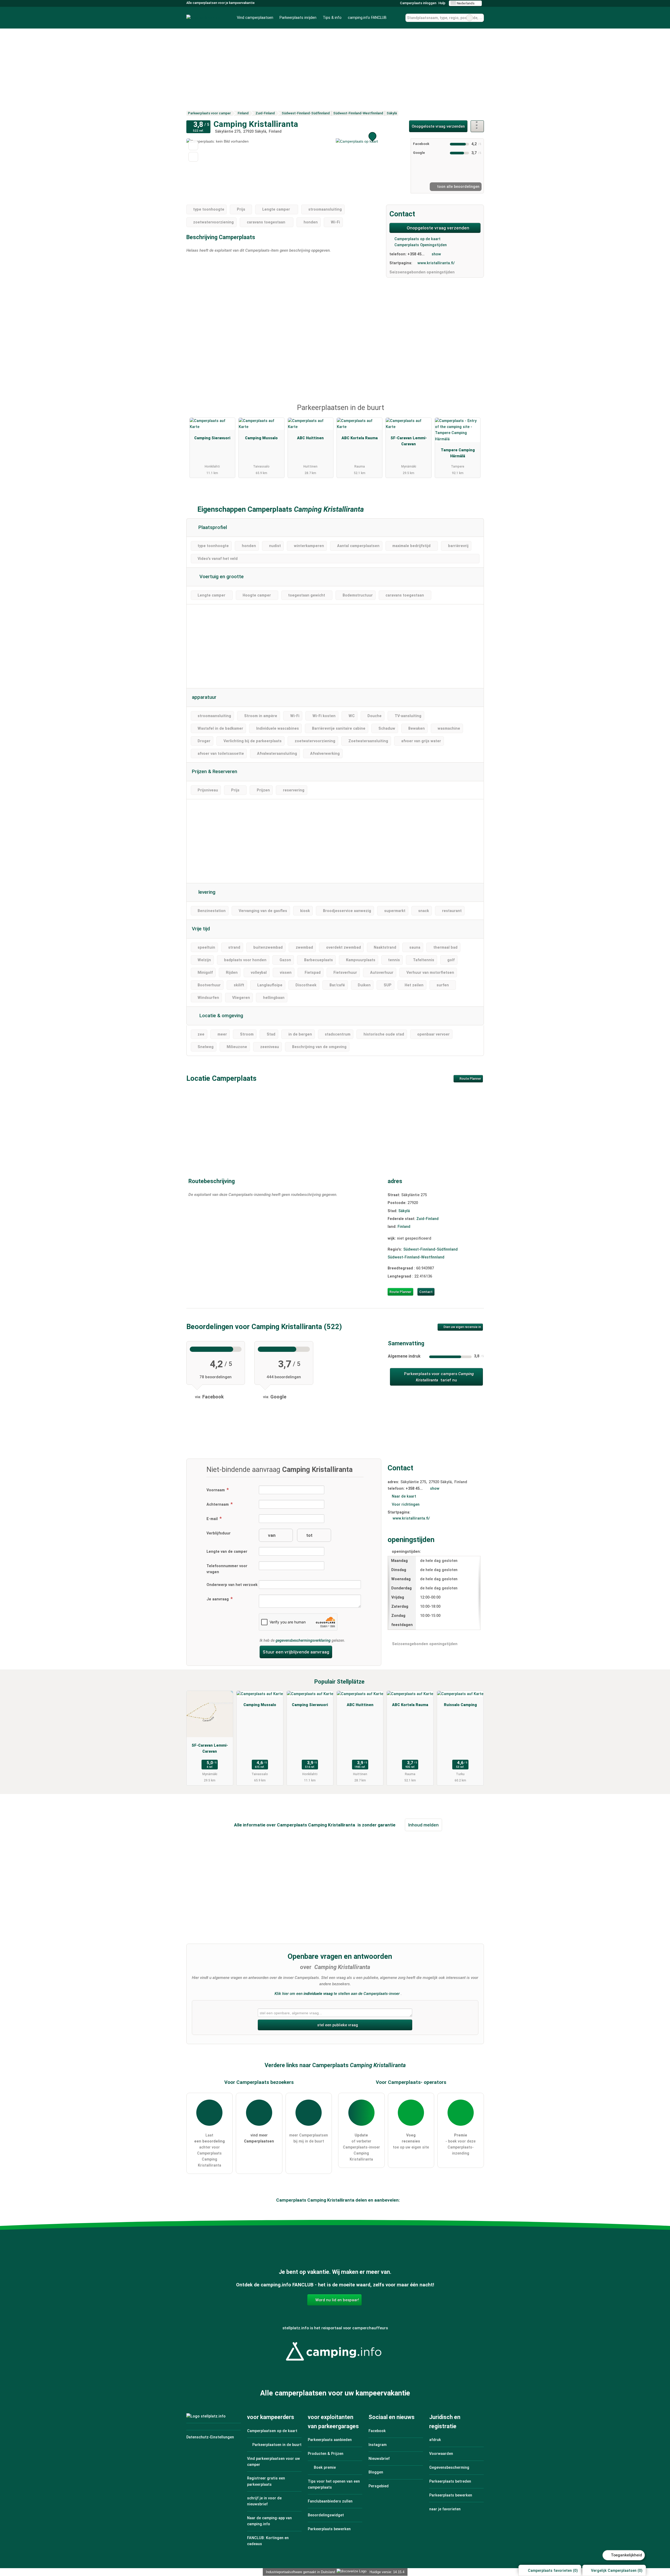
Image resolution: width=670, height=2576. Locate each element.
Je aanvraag (218, 1599)
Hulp (442, 3)
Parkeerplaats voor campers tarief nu (438, 1377)
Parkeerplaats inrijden (298, 18)
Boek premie (324, 2468)
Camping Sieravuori (212, 438)
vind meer (259, 2138)
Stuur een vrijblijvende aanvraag (296, 1652)
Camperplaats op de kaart (417, 239)
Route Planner (470, 1079)
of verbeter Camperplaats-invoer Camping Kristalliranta (361, 2147)
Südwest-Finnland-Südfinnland (431, 1249)
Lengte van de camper (227, 1552)
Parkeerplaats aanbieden (330, 2440)
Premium (473, 412)
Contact (426, 1292)
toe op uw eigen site (411, 2141)
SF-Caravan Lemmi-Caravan (409, 441)
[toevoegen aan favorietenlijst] (193, 145)
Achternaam (218, 1504)
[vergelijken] (193, 157)
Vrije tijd (201, 929)
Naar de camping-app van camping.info (269, 2521)
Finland (404, 1227)
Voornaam (216, 1490)
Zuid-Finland (428, 1219)
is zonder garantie (376, 1825)
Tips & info (332, 18)
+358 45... (416, 254)
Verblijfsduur (219, 1533)
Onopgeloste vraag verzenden (438, 126)
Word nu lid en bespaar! (337, 2300)
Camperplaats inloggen (418, 3)
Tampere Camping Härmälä (458, 453)
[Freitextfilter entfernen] (470, 18)
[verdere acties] (477, 126)
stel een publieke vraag (337, 2025)
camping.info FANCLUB (367, 18)
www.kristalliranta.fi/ (436, 263)
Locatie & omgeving (221, 1016)
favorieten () (553, 2571)
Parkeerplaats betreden (450, 2481)
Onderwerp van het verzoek (232, 1585)
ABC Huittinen (310, 438)
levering (206, 892)
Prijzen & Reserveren (214, 772)
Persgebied (379, 2486)
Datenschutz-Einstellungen (210, 2437)
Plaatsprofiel (212, 527)
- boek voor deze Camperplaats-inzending (460, 2144)
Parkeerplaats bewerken (329, 2529)
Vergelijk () (616, 2571)
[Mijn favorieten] (397, 18)
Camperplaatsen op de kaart (272, 2431)
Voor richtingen (406, 1504)
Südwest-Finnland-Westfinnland (416, 1257)
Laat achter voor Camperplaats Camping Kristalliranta (210, 2150)
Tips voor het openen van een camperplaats (334, 2484)
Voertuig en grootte (221, 577)
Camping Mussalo (261, 438)
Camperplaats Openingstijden (420, 245)
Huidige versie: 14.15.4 (387, 2572)
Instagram (378, 2445)
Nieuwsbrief (379, 2459)
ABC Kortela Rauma (360, 438)
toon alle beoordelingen (458, 187)
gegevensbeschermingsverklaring (303, 1641)
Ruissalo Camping (460, 1705)
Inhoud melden (423, 1825)
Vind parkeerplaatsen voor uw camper (273, 2462)
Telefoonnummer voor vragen (227, 1569)
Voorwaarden (441, 2454)
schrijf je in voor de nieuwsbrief (264, 2501)
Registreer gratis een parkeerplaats (266, 2481)
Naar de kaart (404, 1496)
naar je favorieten (445, 2509)
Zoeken (480, 18)
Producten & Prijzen (326, 2454)
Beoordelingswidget (326, 2515)
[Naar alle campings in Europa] (335, 2364)
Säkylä (404, 1211)
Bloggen (376, 2472)
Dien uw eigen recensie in (462, 1327)
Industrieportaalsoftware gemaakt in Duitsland (299, 2572)
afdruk (435, 2440)
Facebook (377, 2431)
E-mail (213, 1519)
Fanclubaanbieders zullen (330, 2501)
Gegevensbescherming (449, 2468)
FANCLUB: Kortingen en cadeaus (268, 2541)
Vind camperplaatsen (255, 18)
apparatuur (204, 697)
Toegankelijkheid (626, 2555)
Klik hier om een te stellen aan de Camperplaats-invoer (337, 1994)
